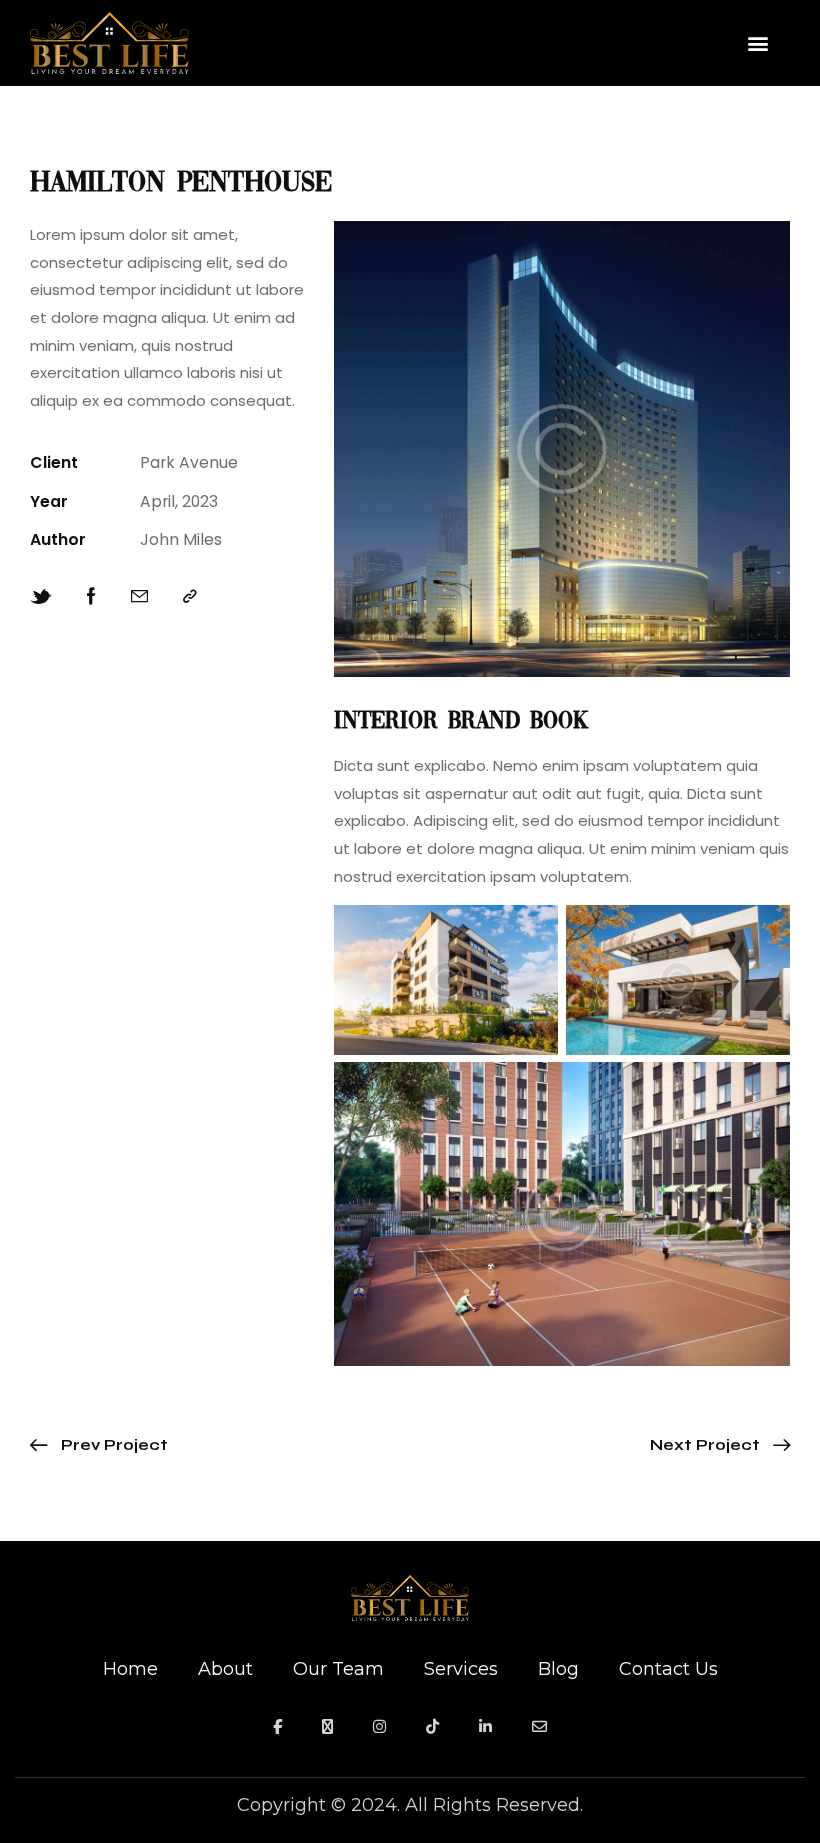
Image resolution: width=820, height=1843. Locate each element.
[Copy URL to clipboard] (190, 597)
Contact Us (668, 1669)
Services (461, 1669)
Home (130, 1669)
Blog (558, 1669)
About (225, 1669)
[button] (757, 43)
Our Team (338, 1669)
